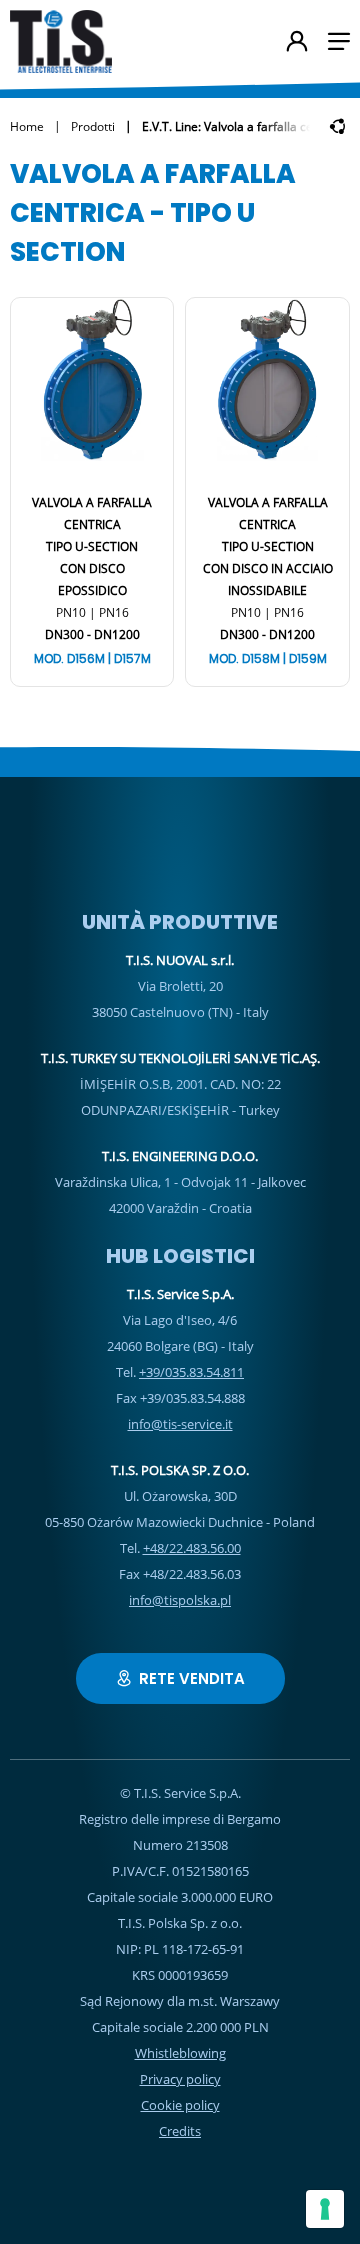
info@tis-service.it (180, 1424)
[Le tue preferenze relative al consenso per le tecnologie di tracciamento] (325, 2209)
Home (27, 126)
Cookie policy (180, 2105)
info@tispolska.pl (180, 1600)
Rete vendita (192, 1678)
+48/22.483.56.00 (192, 1548)
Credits (180, 2131)
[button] (339, 41)
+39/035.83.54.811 (191, 1372)
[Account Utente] (297, 43)
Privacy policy (180, 2079)
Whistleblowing (180, 2053)
